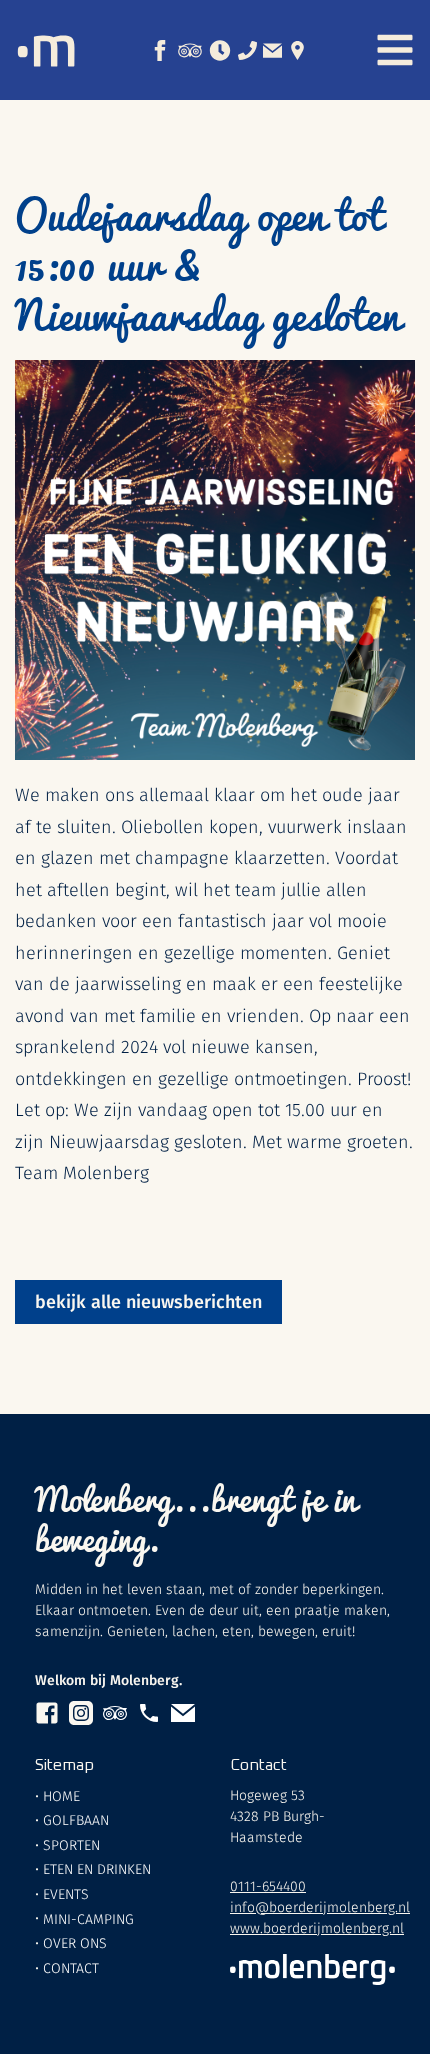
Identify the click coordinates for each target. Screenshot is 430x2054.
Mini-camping (88, 1919)
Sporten (71, 1845)
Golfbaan (76, 1820)
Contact (71, 1968)
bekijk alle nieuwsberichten (148, 1302)
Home (61, 1796)
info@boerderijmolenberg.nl (320, 1907)
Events (66, 1894)
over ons (75, 1943)
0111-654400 (268, 1886)
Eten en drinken (97, 1869)
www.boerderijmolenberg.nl (317, 1928)
